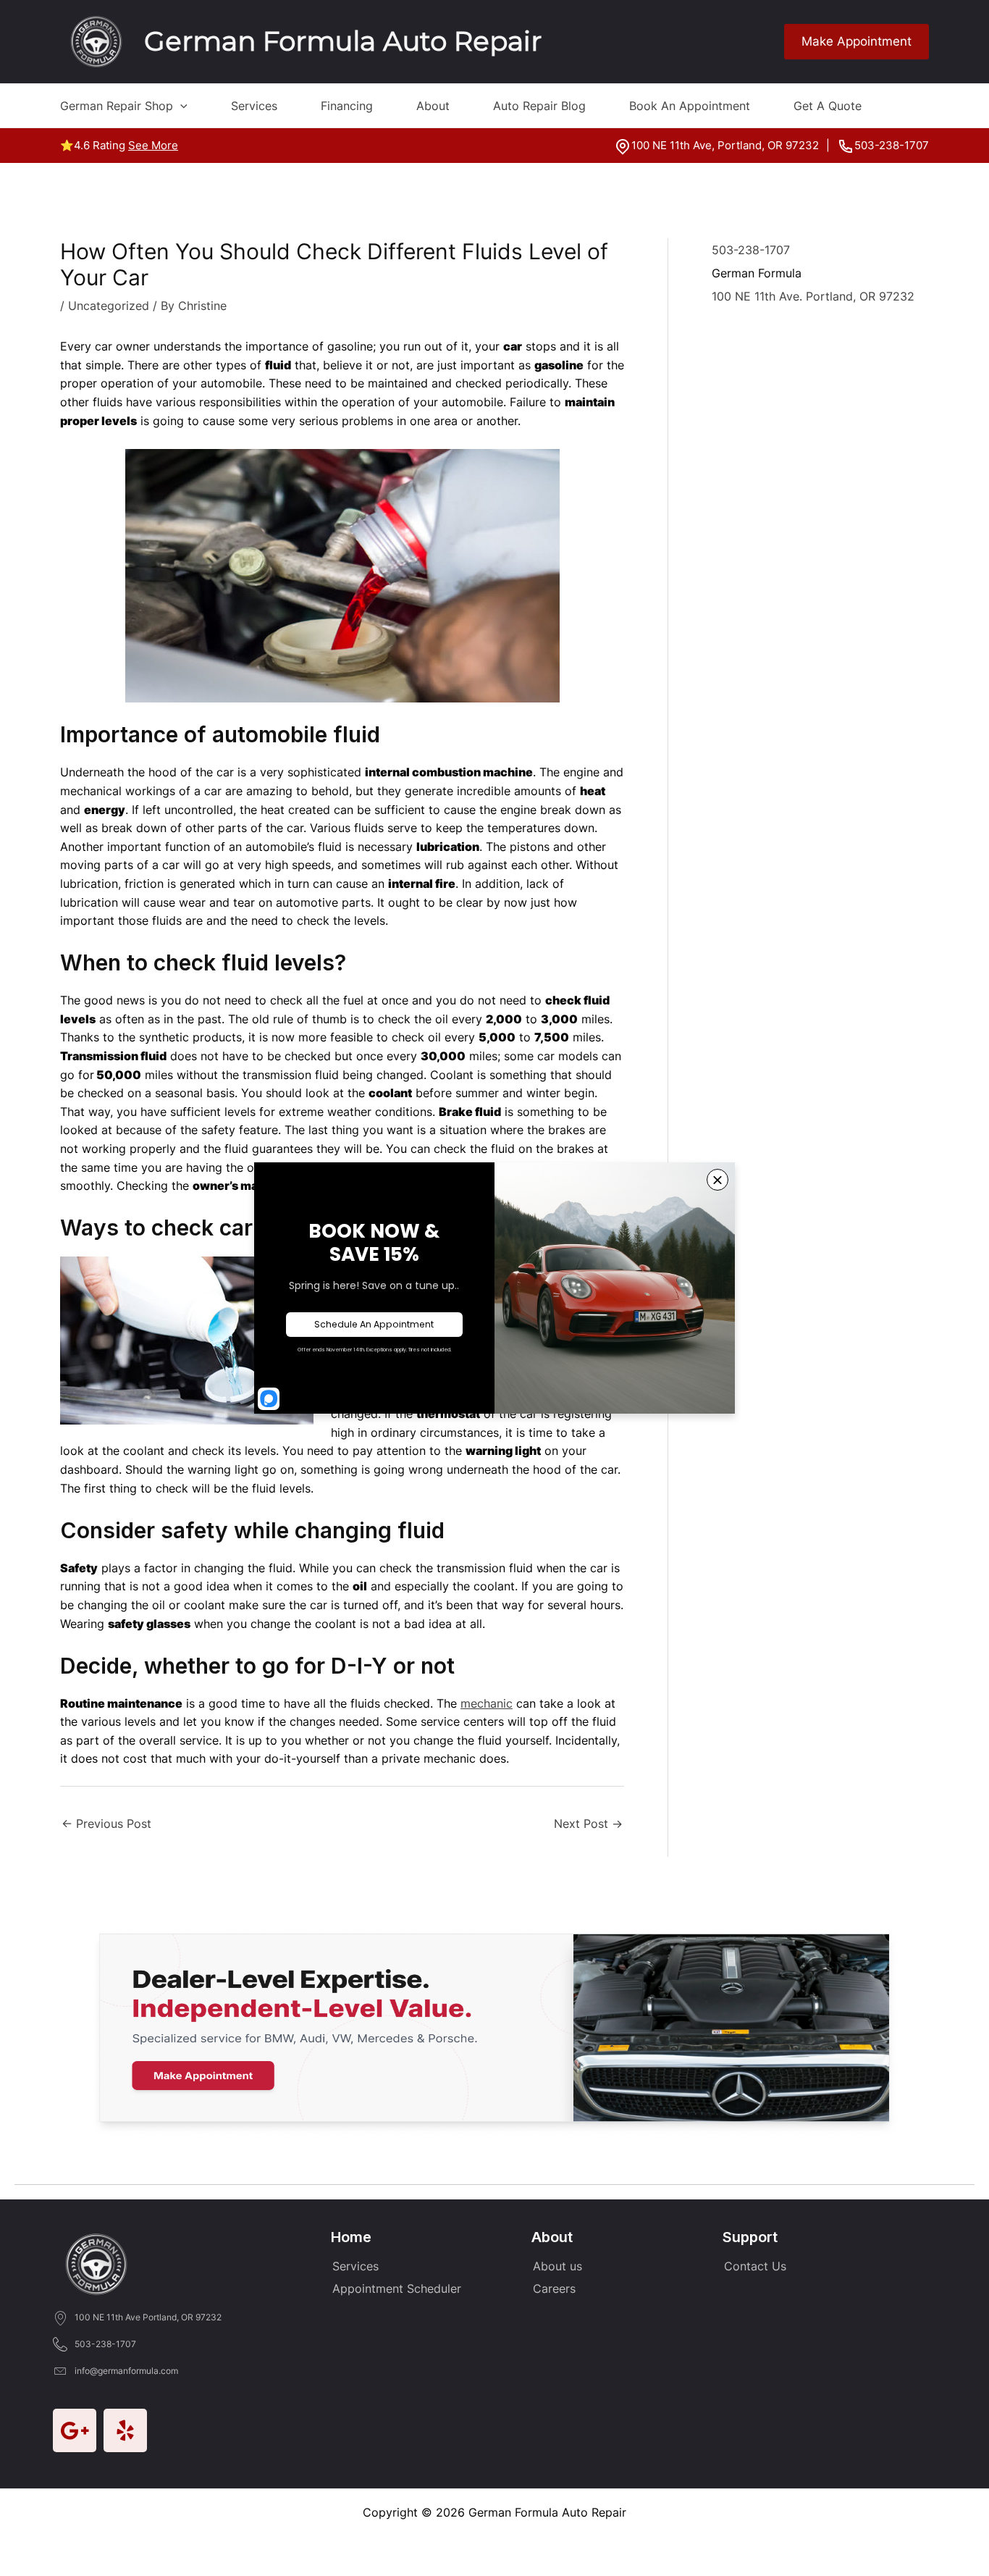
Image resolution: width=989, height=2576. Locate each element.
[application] (180, 106)
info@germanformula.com (126, 2371)
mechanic (487, 1703)
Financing (347, 106)
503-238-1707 (892, 145)
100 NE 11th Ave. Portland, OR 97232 (813, 296)
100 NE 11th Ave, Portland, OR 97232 (725, 145)
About (433, 106)
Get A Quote (828, 106)
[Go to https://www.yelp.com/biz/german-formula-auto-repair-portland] (125, 2430)
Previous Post (106, 1824)
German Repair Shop (117, 106)
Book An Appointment (690, 106)
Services (254, 106)
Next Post (588, 1824)
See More (153, 145)
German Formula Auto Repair (343, 41)
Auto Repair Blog (539, 106)
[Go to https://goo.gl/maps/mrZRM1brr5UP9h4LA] (75, 2430)
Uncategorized (109, 306)
